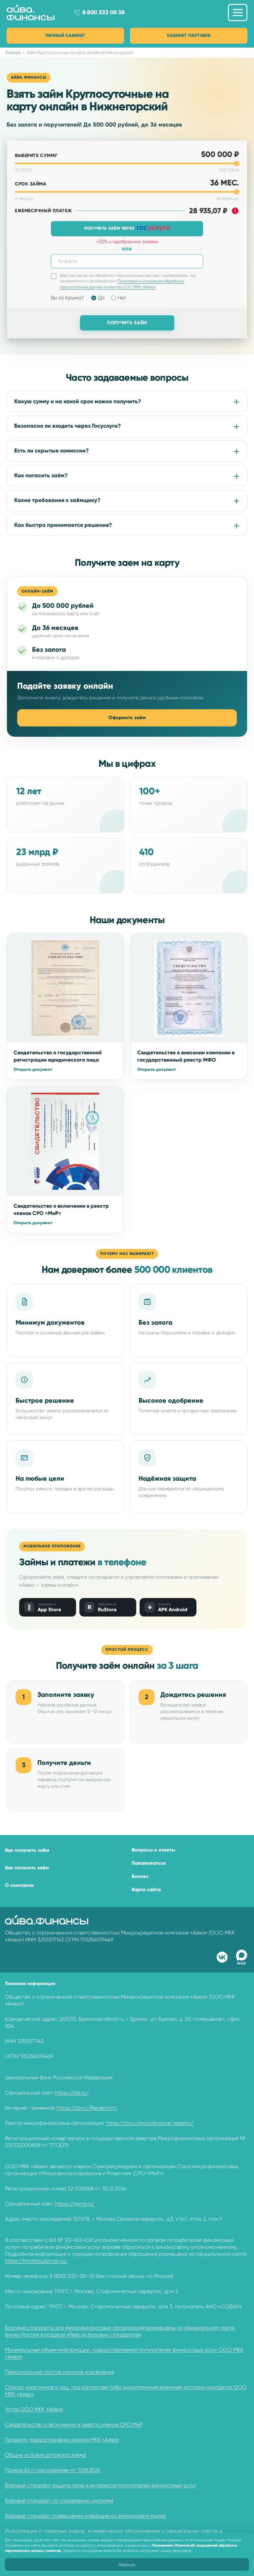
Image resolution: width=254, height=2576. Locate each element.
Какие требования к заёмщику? (57, 500)
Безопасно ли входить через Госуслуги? (68, 426)
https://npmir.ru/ (75, 2204)
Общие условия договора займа (45, 2455)
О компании (20, 1885)
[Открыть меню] (238, 13)
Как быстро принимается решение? (63, 525)
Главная (13, 53)
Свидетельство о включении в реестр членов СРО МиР (74, 2424)
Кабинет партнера (189, 36)
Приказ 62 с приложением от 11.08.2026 (53, 2470)
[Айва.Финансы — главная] (37, 13)
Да (101, 298)
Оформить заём (127, 718)
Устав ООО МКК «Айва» (34, 2409)
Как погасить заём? (41, 475)
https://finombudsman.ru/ (36, 2261)
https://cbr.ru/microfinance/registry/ (150, 2123)
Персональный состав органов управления (60, 2372)
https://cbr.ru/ (72, 2093)
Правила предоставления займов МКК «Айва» (62, 2440)
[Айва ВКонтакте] (222, 1957)
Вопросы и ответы (153, 1850)
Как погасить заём (27, 1868)
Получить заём (127, 323)
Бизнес (140, 1876)
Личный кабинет (65, 36)
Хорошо (127, 2565)
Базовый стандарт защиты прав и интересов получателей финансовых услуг (101, 2485)
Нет (122, 298)
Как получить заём (27, 1850)
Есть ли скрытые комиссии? (52, 451)
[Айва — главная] (47, 1920)
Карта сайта (146, 1890)
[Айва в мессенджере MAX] (242, 1957)
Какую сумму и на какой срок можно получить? (78, 401)
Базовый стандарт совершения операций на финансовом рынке (85, 2516)
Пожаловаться (149, 1863)
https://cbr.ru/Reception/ (87, 2108)
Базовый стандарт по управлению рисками (59, 2500)
